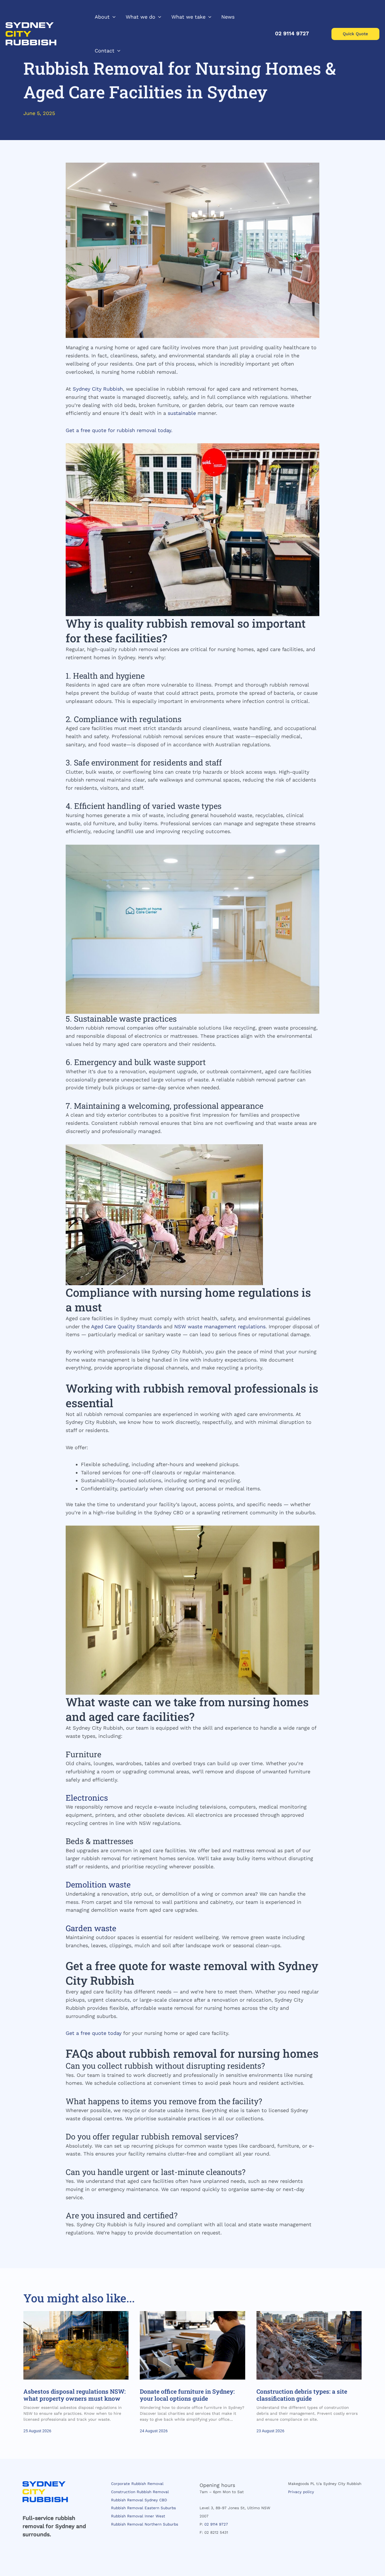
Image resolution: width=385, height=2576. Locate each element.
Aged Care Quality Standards (126, 1326)
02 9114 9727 (216, 2524)
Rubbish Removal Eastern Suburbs (143, 2508)
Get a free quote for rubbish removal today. (119, 430)
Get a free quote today (94, 2033)
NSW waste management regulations (220, 1326)
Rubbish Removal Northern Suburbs (145, 2524)
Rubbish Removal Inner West (138, 2516)
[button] (113, 17)
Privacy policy (301, 2492)
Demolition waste (98, 1885)
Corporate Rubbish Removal (137, 2484)
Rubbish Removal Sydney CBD (139, 2500)
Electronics (87, 1798)
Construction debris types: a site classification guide (302, 2395)
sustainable (182, 413)
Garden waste (91, 1928)
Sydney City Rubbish (98, 389)
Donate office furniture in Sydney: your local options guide (187, 2395)
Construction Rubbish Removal (140, 2492)
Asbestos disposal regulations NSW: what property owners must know (75, 2395)
